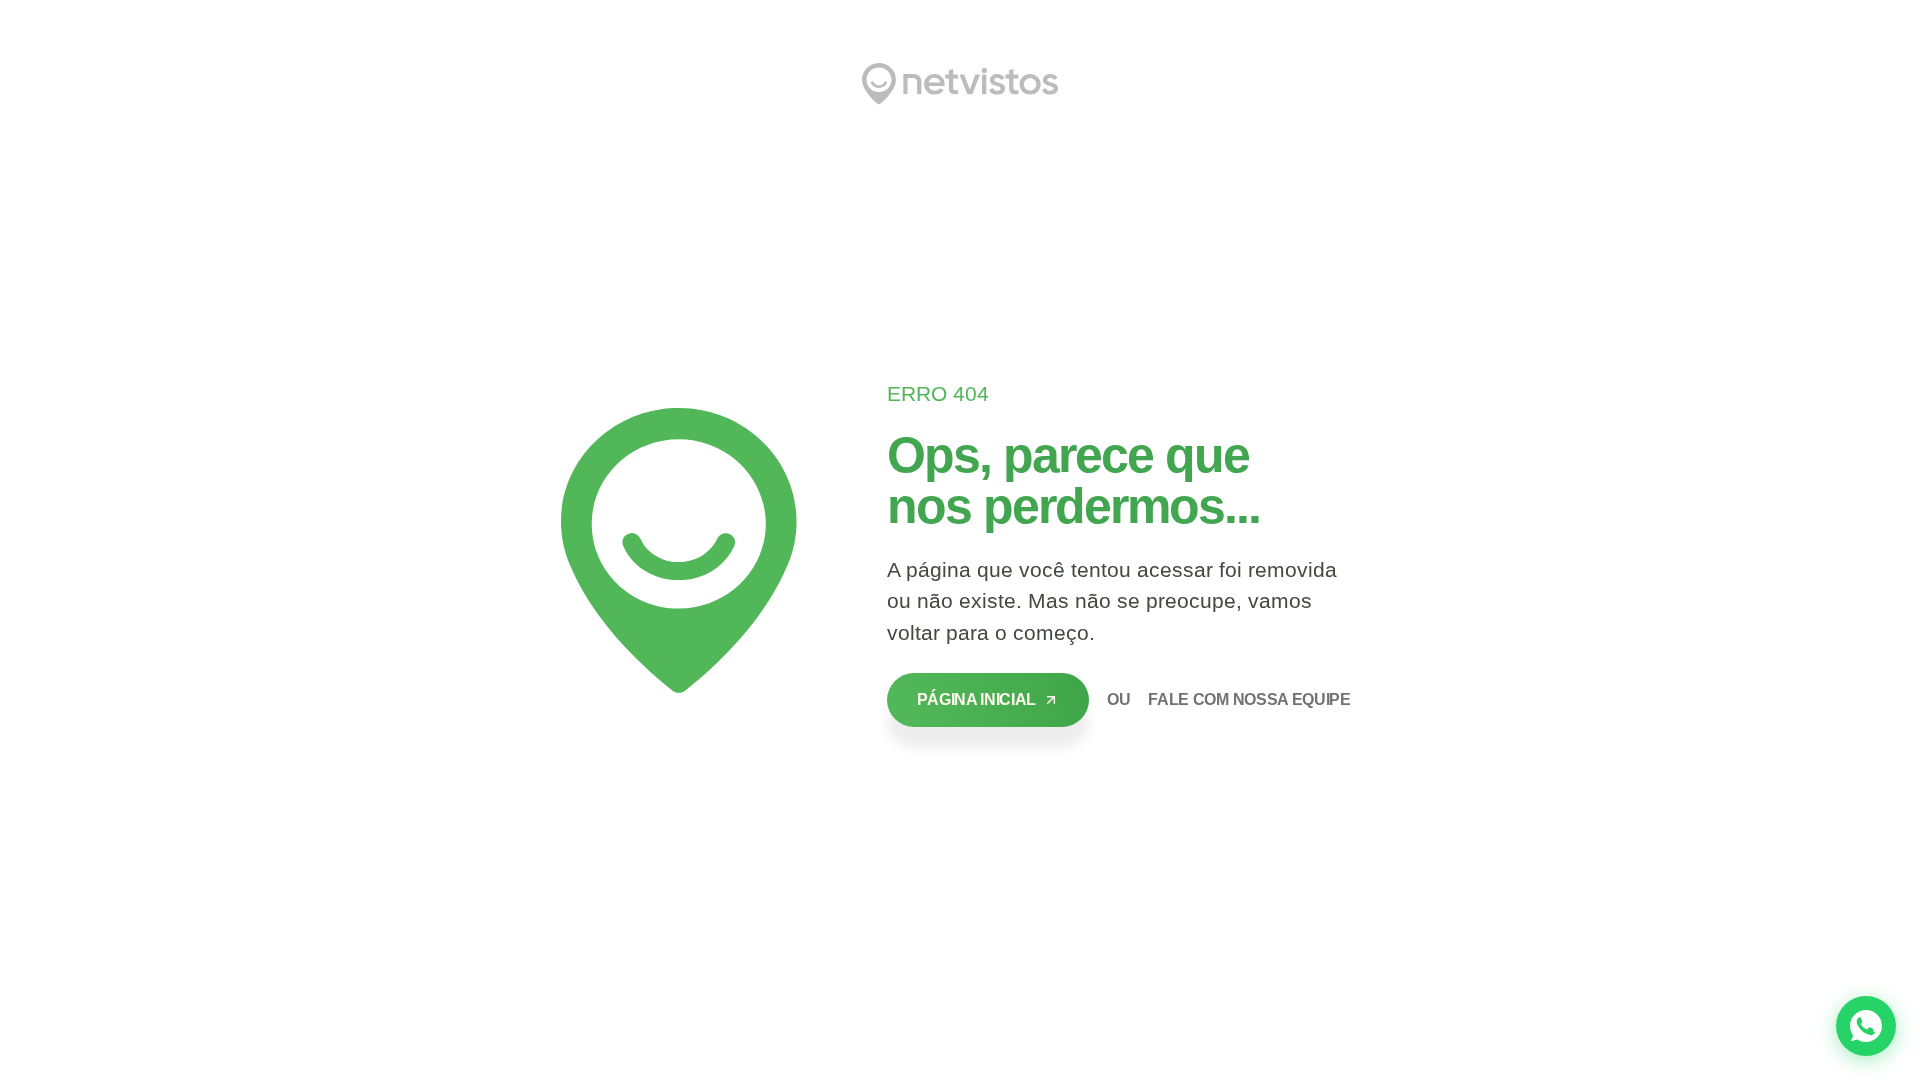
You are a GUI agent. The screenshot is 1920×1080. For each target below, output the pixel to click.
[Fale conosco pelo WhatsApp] (1866, 1026)
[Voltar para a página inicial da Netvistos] (960, 84)
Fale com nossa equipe (1249, 699)
